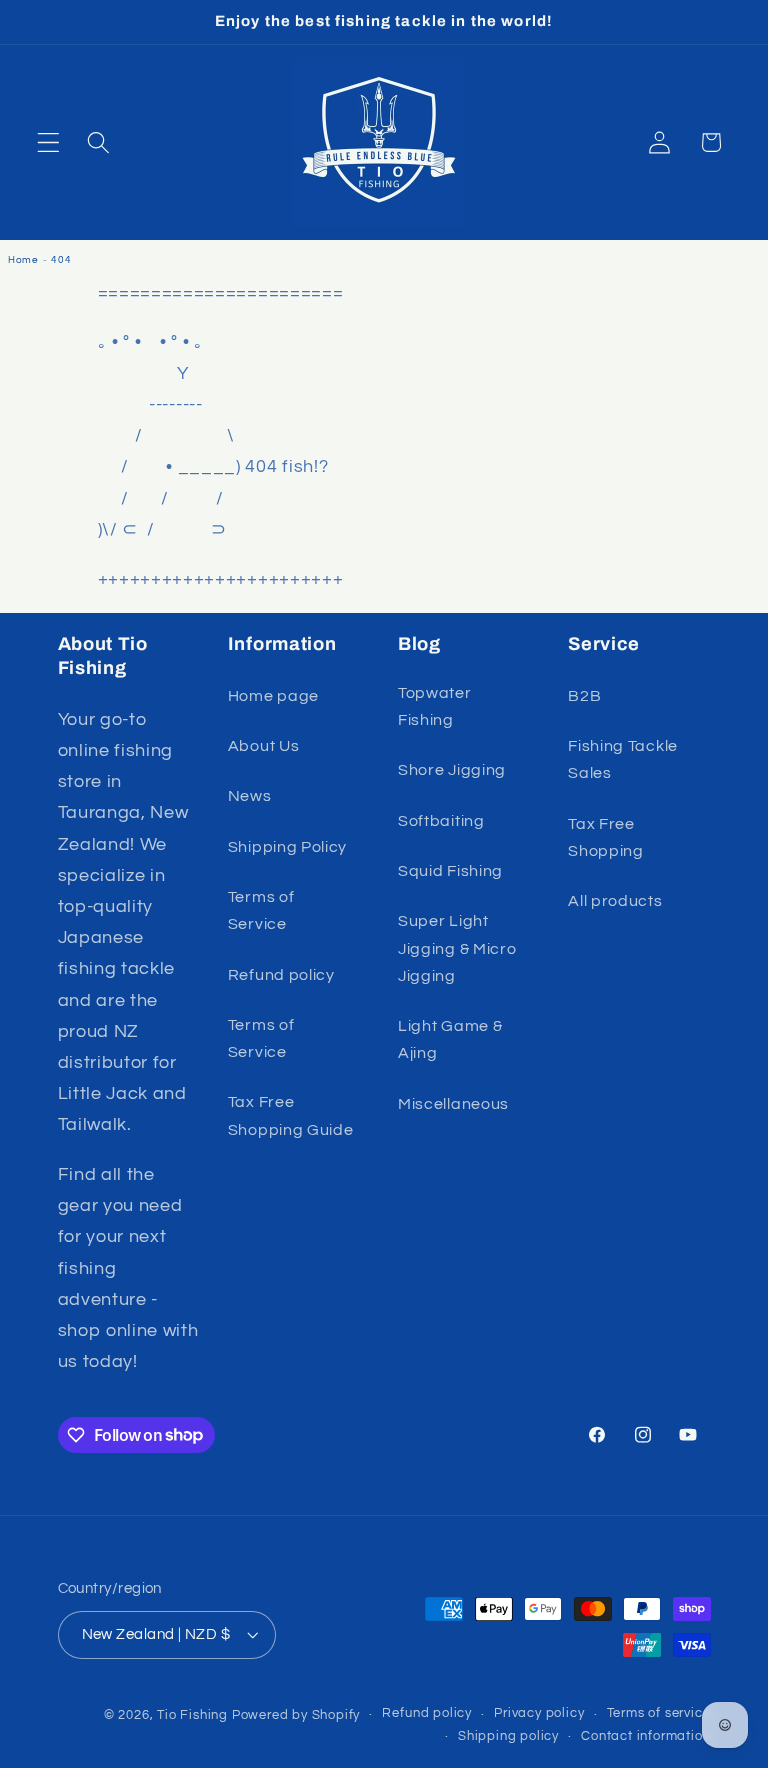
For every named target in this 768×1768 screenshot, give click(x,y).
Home (23, 260)
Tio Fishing (192, 1715)
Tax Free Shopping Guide (291, 1115)
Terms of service (659, 1713)
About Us (264, 746)
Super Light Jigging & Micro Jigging (457, 948)
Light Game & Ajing (450, 1039)
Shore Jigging (452, 770)
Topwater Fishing (435, 706)
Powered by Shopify (296, 1715)
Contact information (645, 1736)
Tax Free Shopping (606, 837)
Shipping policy (508, 1736)
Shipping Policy (287, 847)
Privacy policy (539, 1713)
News (250, 796)
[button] (48, 142)
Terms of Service (261, 910)
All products (615, 901)
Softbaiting (441, 821)
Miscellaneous (453, 1104)
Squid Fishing (450, 871)
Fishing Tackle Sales (623, 759)
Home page (273, 696)
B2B (584, 696)
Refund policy (281, 975)
